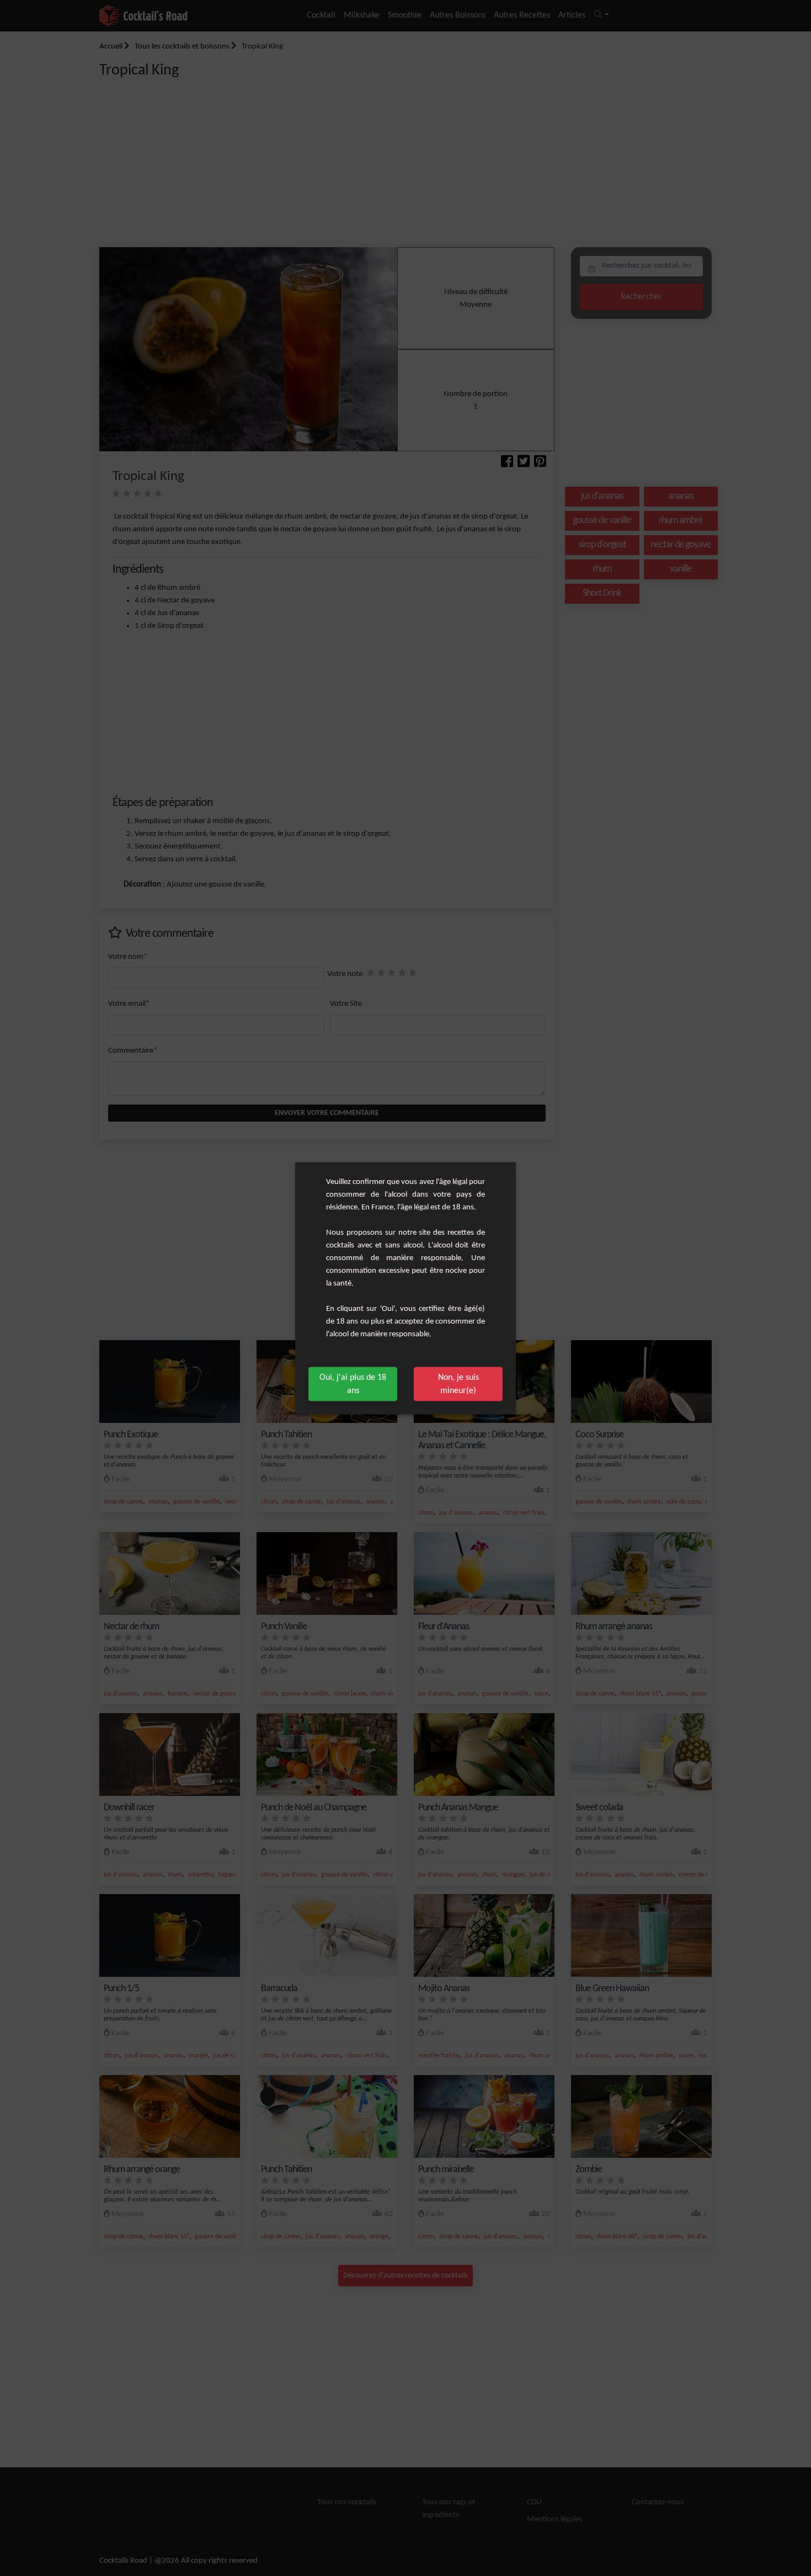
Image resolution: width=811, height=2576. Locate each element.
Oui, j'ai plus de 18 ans (353, 1384)
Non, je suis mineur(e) (458, 1384)
